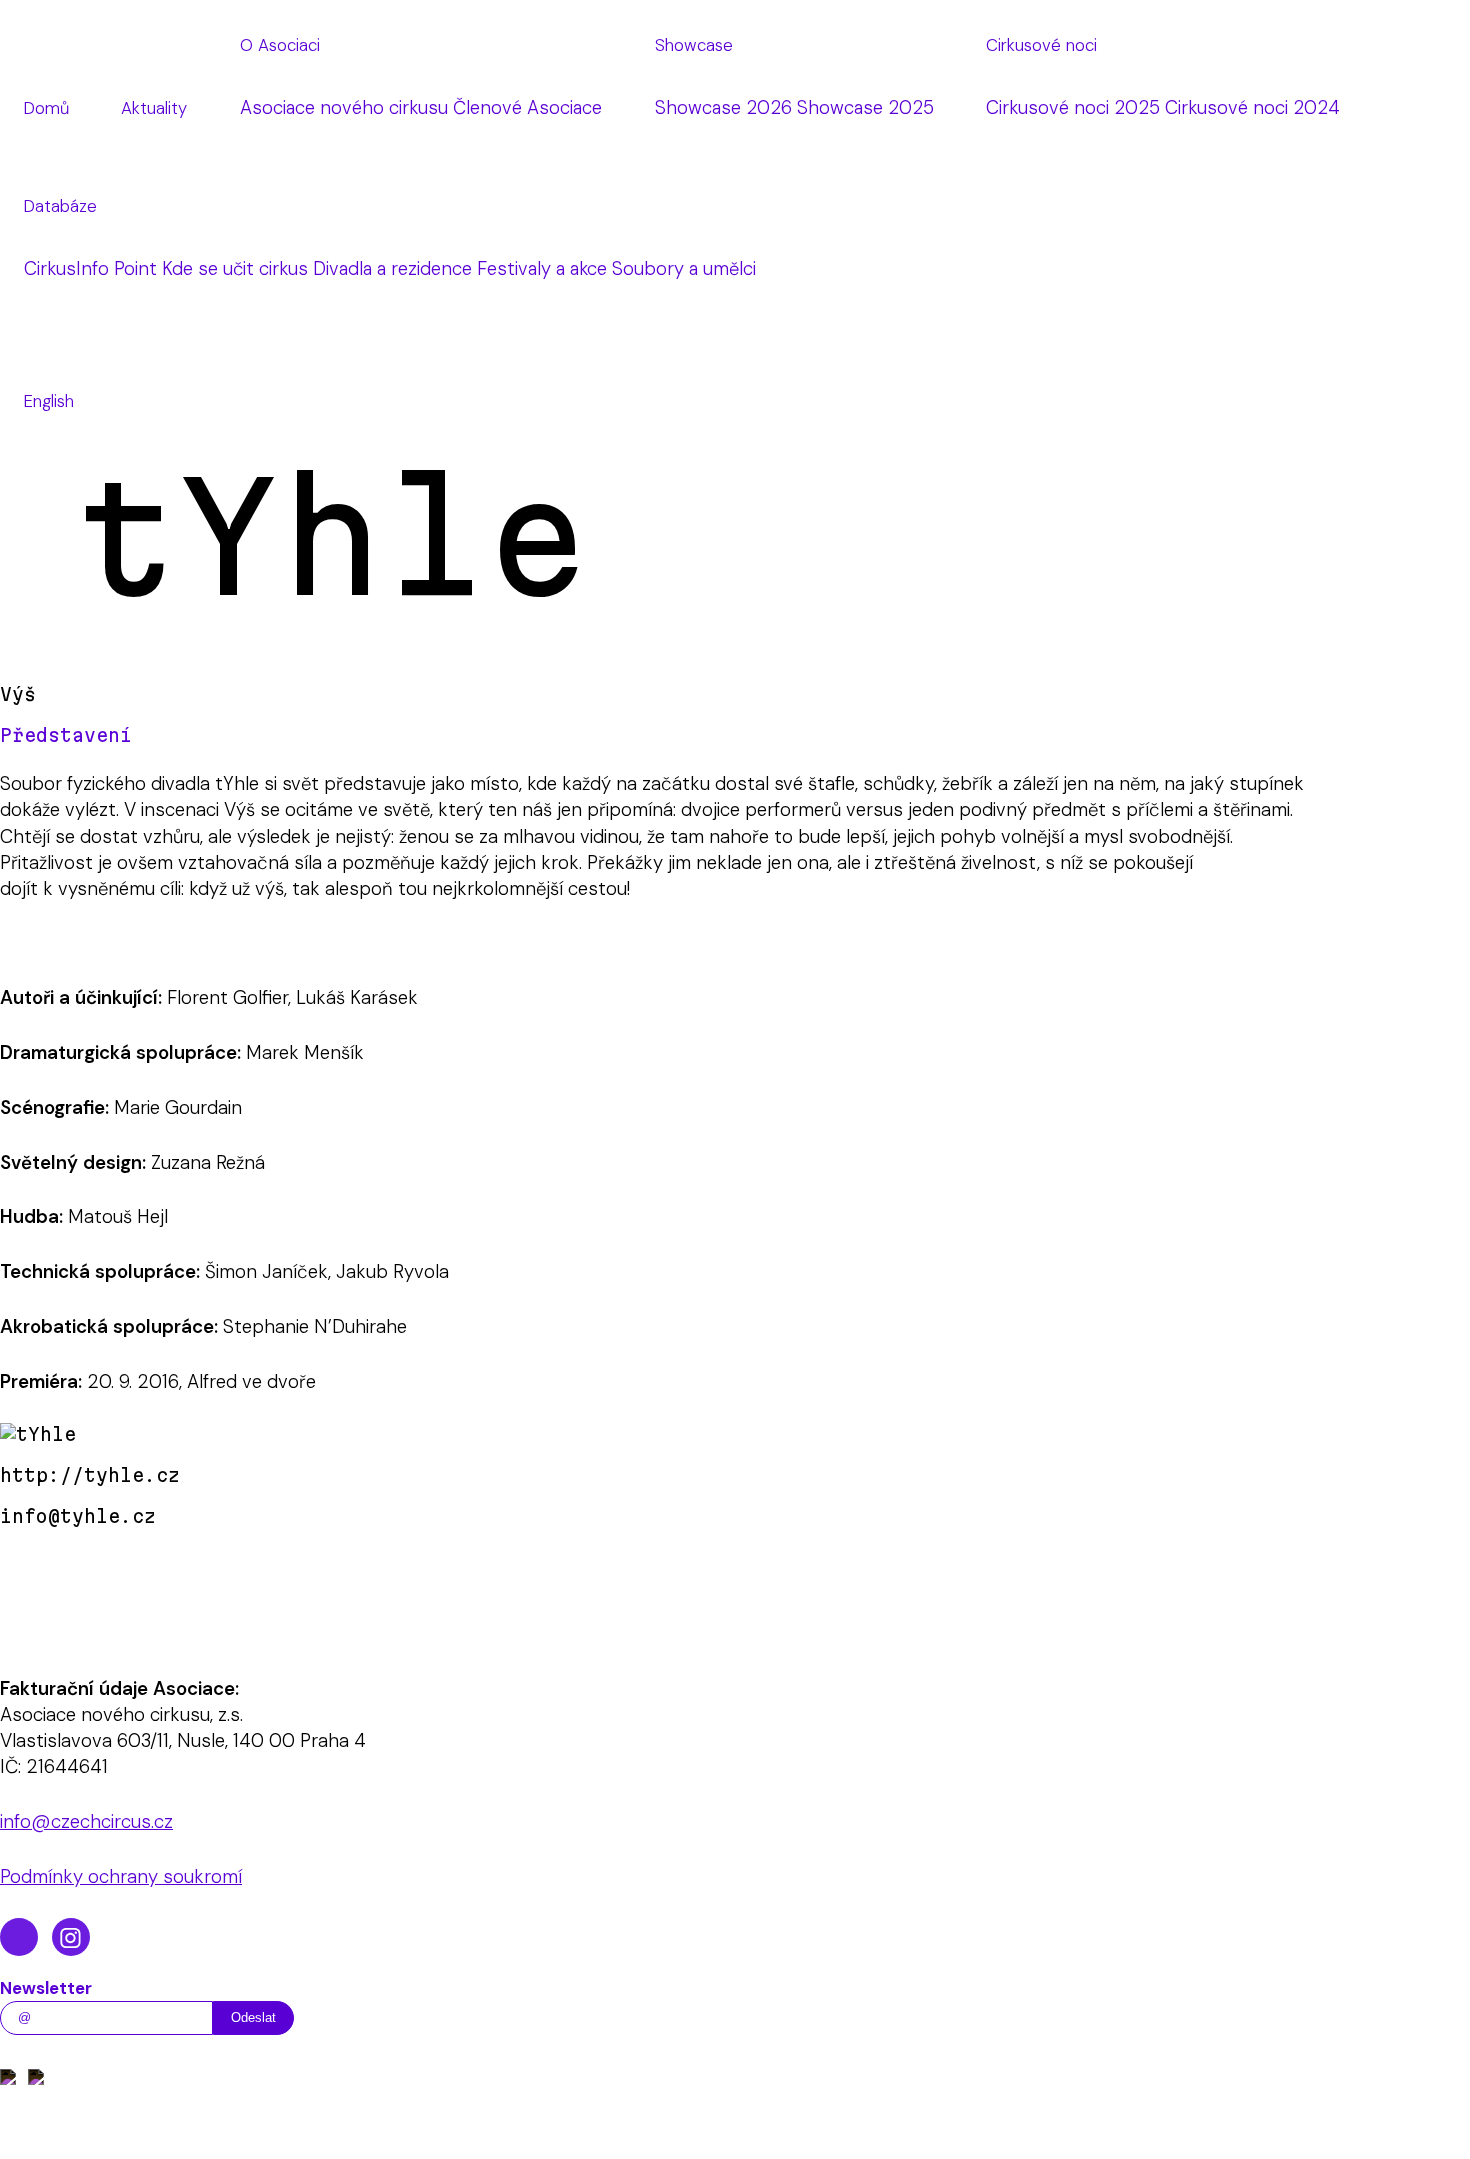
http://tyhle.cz (90, 1475)
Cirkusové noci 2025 (1073, 108)
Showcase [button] (694, 45)
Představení (66, 735)
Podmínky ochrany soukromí (121, 1876)
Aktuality (154, 108)
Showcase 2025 (865, 108)
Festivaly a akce (542, 269)
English (49, 401)
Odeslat (253, 2017)
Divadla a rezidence (392, 269)
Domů (46, 108)
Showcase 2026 (723, 108)
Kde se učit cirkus (235, 269)
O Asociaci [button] (280, 45)
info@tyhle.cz (78, 1516)
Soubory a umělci (684, 269)
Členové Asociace (527, 108)
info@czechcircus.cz (86, 1821)
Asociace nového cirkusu (344, 108)
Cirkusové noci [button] (1041, 45)
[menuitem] (46, 109)
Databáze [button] (60, 206)
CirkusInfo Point (90, 269)
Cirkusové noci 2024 (1252, 108)
